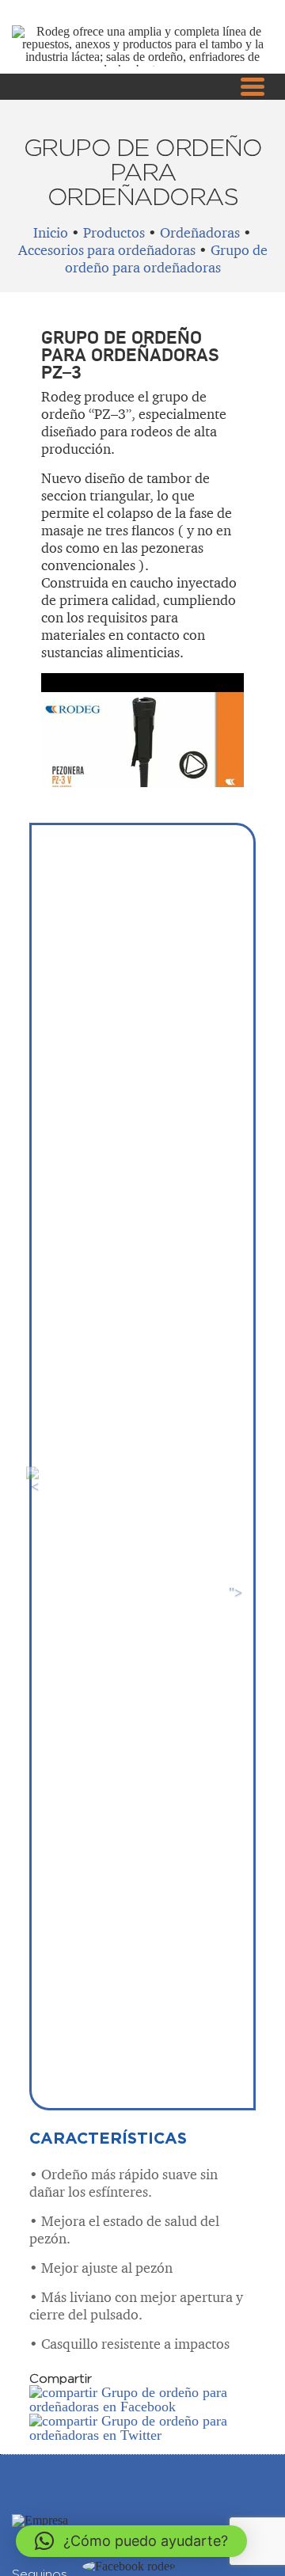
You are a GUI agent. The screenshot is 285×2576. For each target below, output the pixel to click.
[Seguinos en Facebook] (129, 2566)
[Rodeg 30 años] (142, 69)
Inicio (51, 232)
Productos (114, 232)
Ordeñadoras (200, 232)
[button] (131, 2541)
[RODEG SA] (40, 2520)
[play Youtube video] (142, 730)
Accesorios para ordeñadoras (107, 250)
